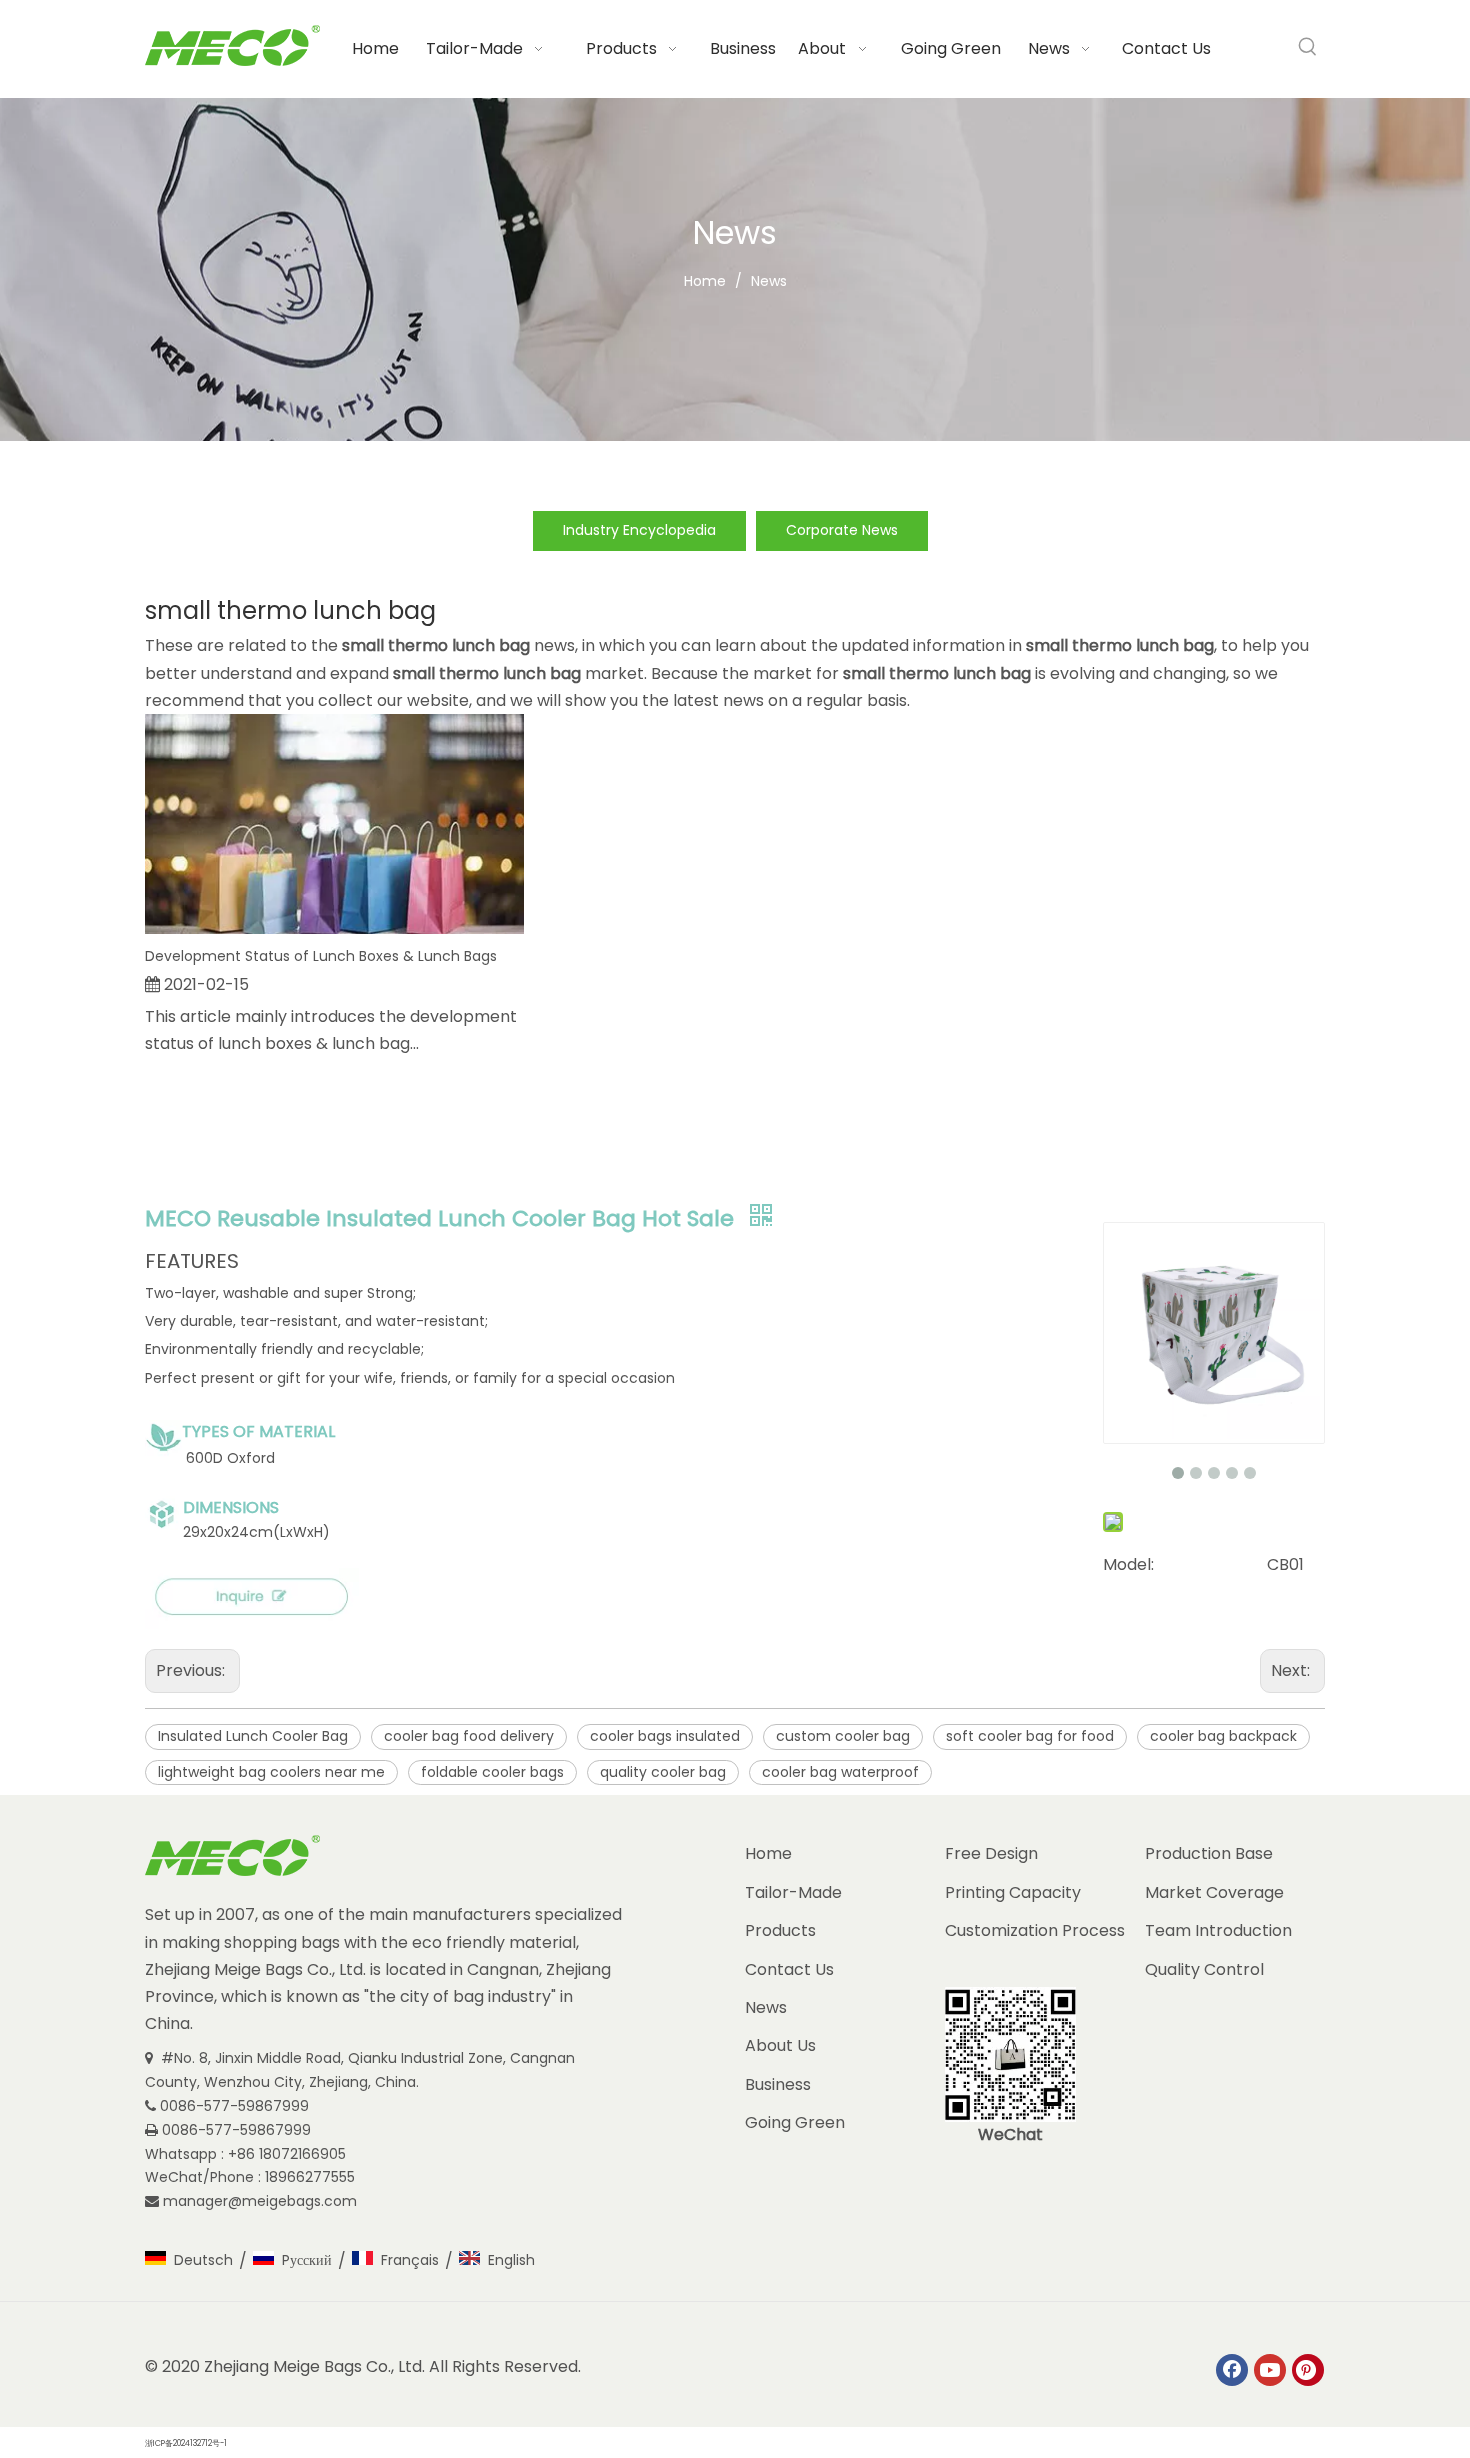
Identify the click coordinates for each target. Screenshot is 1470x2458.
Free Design (991, 1853)
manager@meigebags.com (262, 2201)
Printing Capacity (1013, 1892)
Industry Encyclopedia (639, 530)
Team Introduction (1218, 1930)
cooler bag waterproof (840, 1772)
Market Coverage (1214, 1892)
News (766, 2007)
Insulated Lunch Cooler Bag (253, 1736)
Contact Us (789, 1969)
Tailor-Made (793, 1892)
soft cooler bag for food (1030, 1736)
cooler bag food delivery (469, 1736)
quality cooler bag (663, 1772)
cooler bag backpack (1223, 1736)
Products (780, 1930)
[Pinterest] (1308, 2370)
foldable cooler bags (492, 1772)
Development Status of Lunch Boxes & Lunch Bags (321, 956)
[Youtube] (1270, 2370)
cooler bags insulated (665, 1736)
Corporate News (842, 530)
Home (768, 1853)
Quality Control (1204, 1969)
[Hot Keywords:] (1308, 47)
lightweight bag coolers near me (271, 1772)
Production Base (1209, 1853)
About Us (780, 2045)
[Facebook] (1232, 2370)
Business (778, 2084)
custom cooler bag (843, 1736)
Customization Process (1035, 1930)
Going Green (795, 2122)
